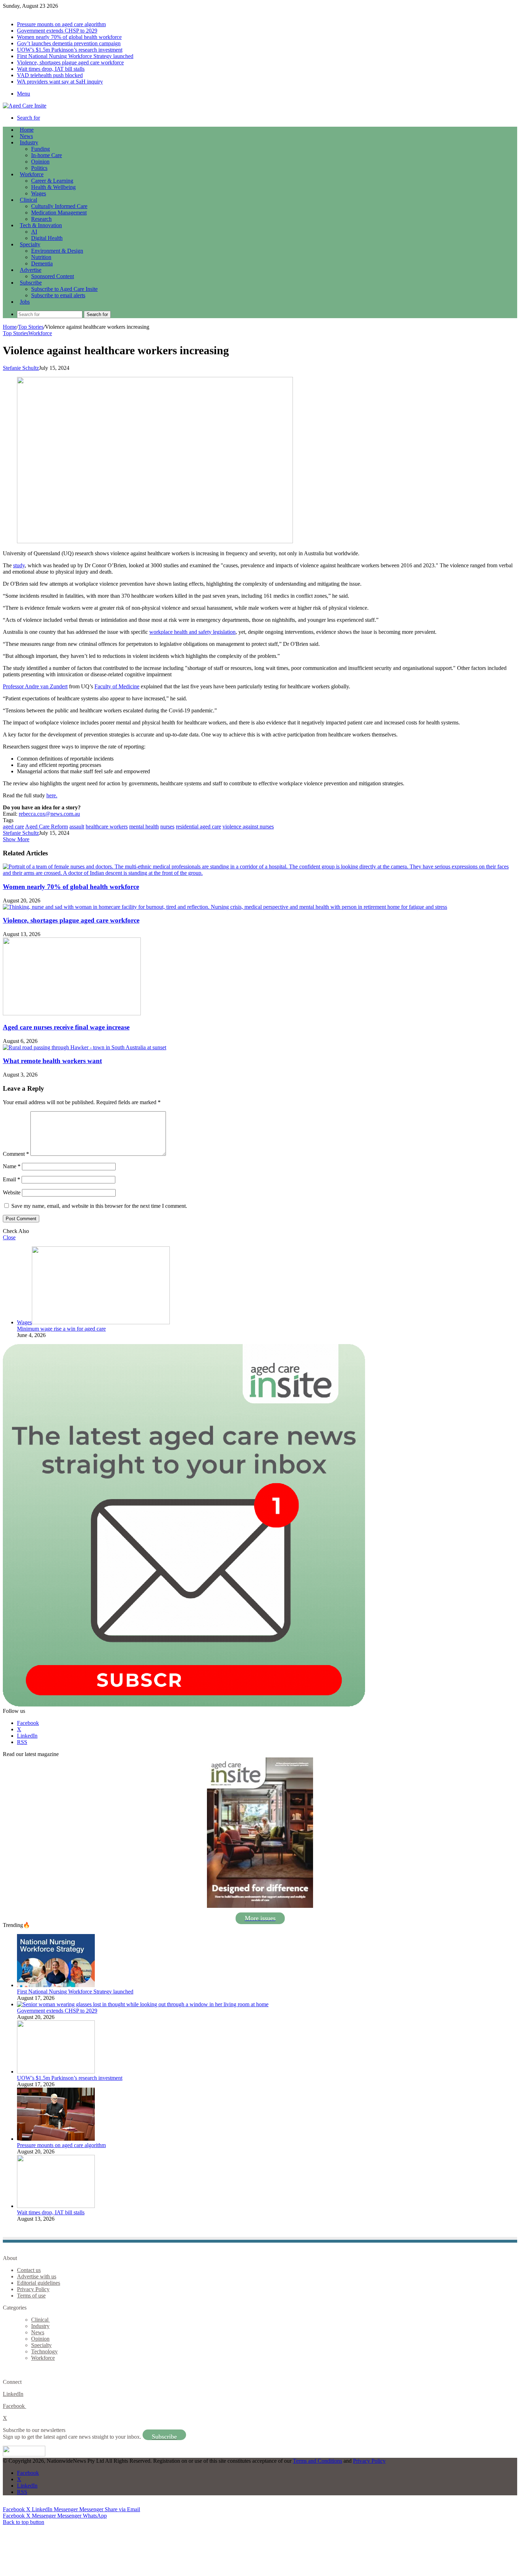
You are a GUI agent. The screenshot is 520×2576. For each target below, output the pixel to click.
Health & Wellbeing (53, 187)
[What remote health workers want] (85, 1047)
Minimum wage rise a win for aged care (61, 1329)
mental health (144, 827)
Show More (16, 839)
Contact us (29, 2270)
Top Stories (31, 327)
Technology (44, 2351)
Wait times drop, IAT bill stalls (51, 69)
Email (11, 1179)
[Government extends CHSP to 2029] (143, 2004)
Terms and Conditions (317, 2461)
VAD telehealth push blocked (50, 75)
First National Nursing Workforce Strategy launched (75, 56)
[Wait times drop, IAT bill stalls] (56, 2206)
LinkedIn (13, 2394)
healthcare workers (107, 827)
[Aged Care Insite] (25, 106)
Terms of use (31, 2296)
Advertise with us (37, 2276)
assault (77, 827)
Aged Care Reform (47, 827)
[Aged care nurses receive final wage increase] (72, 1013)
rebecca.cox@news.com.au (49, 814)
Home (10, 327)
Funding (41, 149)
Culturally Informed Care (59, 206)
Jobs (25, 302)
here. (52, 795)
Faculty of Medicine (117, 686)
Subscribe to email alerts (58, 295)
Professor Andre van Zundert (35, 686)
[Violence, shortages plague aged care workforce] (225, 907)
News (26, 136)
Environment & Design (57, 251)
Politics (39, 168)
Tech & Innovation (41, 225)
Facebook (15, 2406)
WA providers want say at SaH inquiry (60, 82)
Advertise (31, 270)
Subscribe (31, 283)
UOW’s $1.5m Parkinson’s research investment (70, 50)
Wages (39, 193)
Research (41, 219)
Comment (16, 1154)
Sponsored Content (53, 276)
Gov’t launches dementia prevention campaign (69, 43)
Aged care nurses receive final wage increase (66, 1027)
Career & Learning (52, 181)
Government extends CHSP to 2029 (57, 31)
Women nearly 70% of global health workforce (69, 37)
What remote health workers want (52, 1061)
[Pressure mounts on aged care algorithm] (56, 2139)
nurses (167, 827)
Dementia (42, 263)
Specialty (30, 244)
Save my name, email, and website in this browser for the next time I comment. (99, 1206)
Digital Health (47, 238)
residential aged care (198, 827)
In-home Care (47, 155)
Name (12, 1166)
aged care (13, 827)
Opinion (40, 162)
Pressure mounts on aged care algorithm (61, 24)
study (19, 565)
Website (12, 1192)
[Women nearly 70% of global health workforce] (260, 873)
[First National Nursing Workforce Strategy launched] (56, 1985)
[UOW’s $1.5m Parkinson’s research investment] (56, 2072)
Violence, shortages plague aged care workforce (70, 62)
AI (34, 232)
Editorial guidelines (39, 2283)
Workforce (32, 174)
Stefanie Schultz (21, 368)
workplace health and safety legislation (192, 632)
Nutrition (41, 257)
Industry (29, 142)
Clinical (28, 200)
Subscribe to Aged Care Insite (64, 289)
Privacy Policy (33, 2289)
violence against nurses (248, 827)
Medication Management (59, 213)
